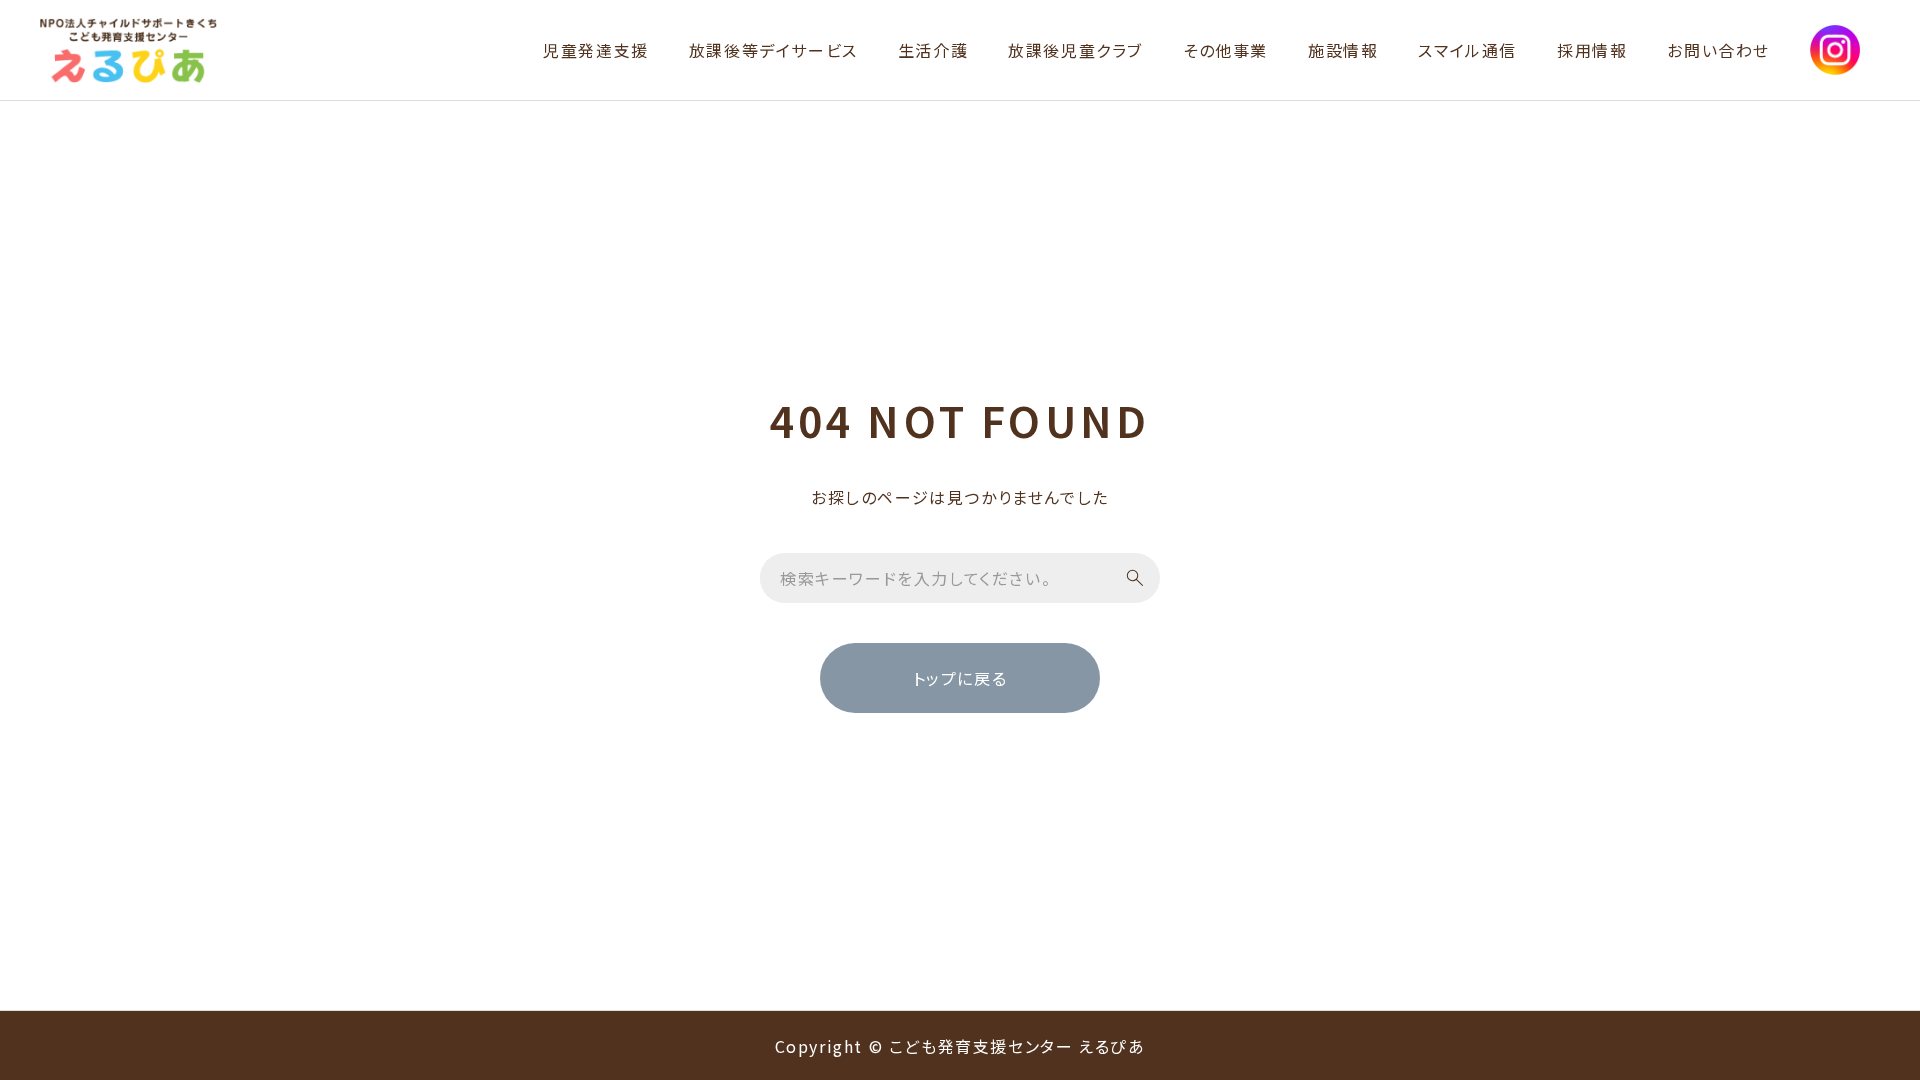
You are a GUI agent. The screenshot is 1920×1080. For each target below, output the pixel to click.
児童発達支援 (596, 50)
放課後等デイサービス (773, 50)
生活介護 (933, 50)
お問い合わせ (1718, 50)
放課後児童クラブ (1075, 50)
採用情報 (1592, 50)
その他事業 (1225, 50)
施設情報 (1343, 50)
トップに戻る (960, 678)
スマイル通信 (1467, 50)
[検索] (1135, 578)
